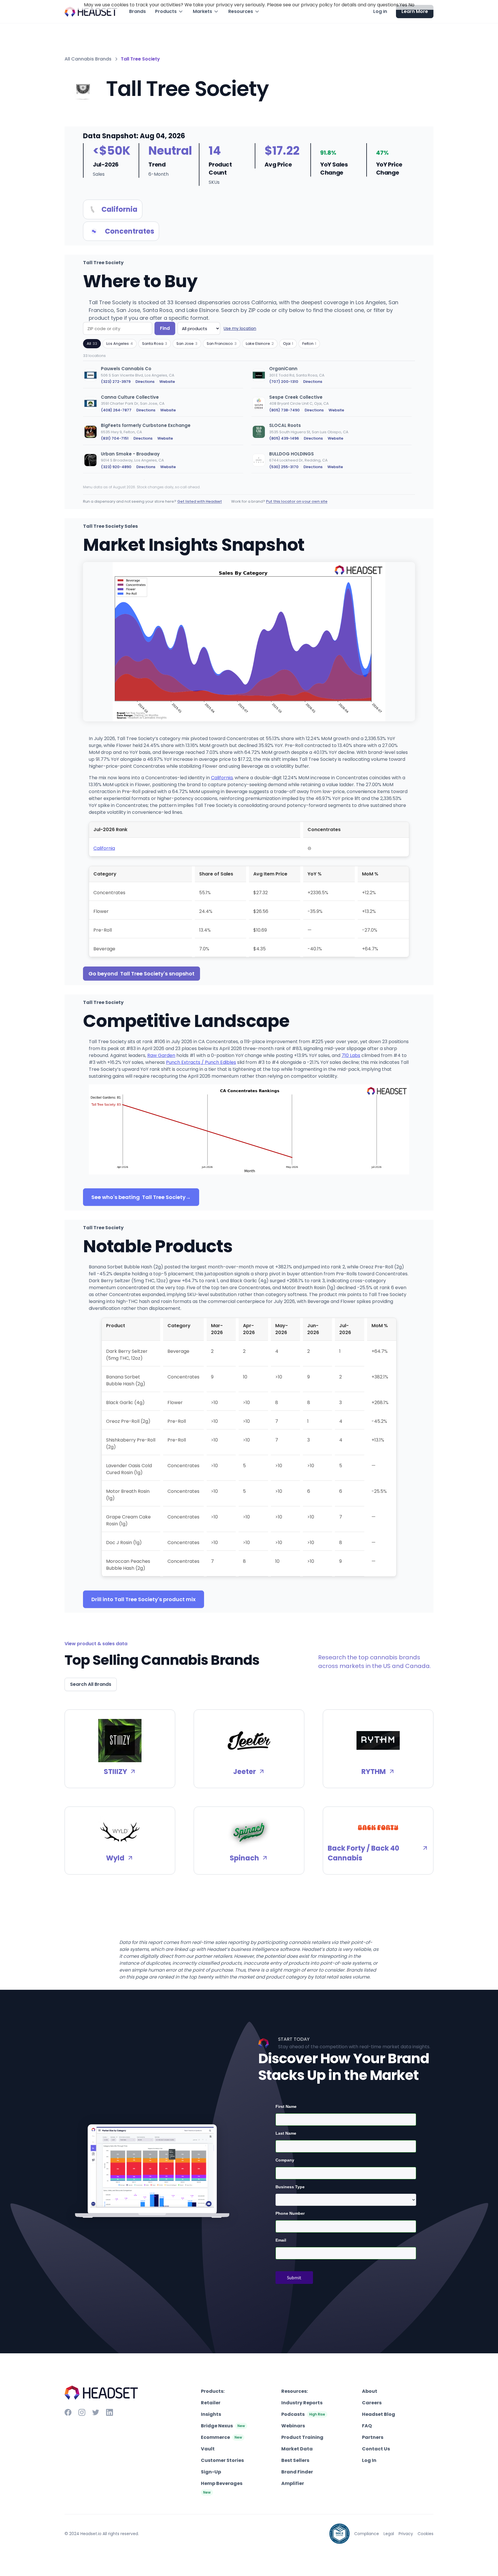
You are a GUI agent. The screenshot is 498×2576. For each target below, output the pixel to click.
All (92, 344)
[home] (91, 12)
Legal (389, 2534)
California (222, 778)
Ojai (288, 344)
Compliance (367, 2534)
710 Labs (351, 1055)
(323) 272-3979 (116, 382)
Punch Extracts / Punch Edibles (201, 1062)
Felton (309, 344)
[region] (249, 421)
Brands (137, 11)
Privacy (406, 2534)
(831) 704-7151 (115, 438)
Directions (145, 382)
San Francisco (222, 344)
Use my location (240, 328)
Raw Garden (161, 1055)
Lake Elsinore (260, 344)
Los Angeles (120, 344)
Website (167, 382)
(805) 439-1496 (284, 438)
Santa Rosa (155, 344)
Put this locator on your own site (297, 501)
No (411, 5)
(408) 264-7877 (116, 410)
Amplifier (293, 2483)
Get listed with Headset (200, 501)
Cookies (426, 2534)
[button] (169, 12)
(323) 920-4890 (116, 467)
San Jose (187, 344)
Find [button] (165, 328)
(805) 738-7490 (284, 410)
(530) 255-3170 (284, 467)
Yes (403, 5)
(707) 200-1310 (284, 382)
